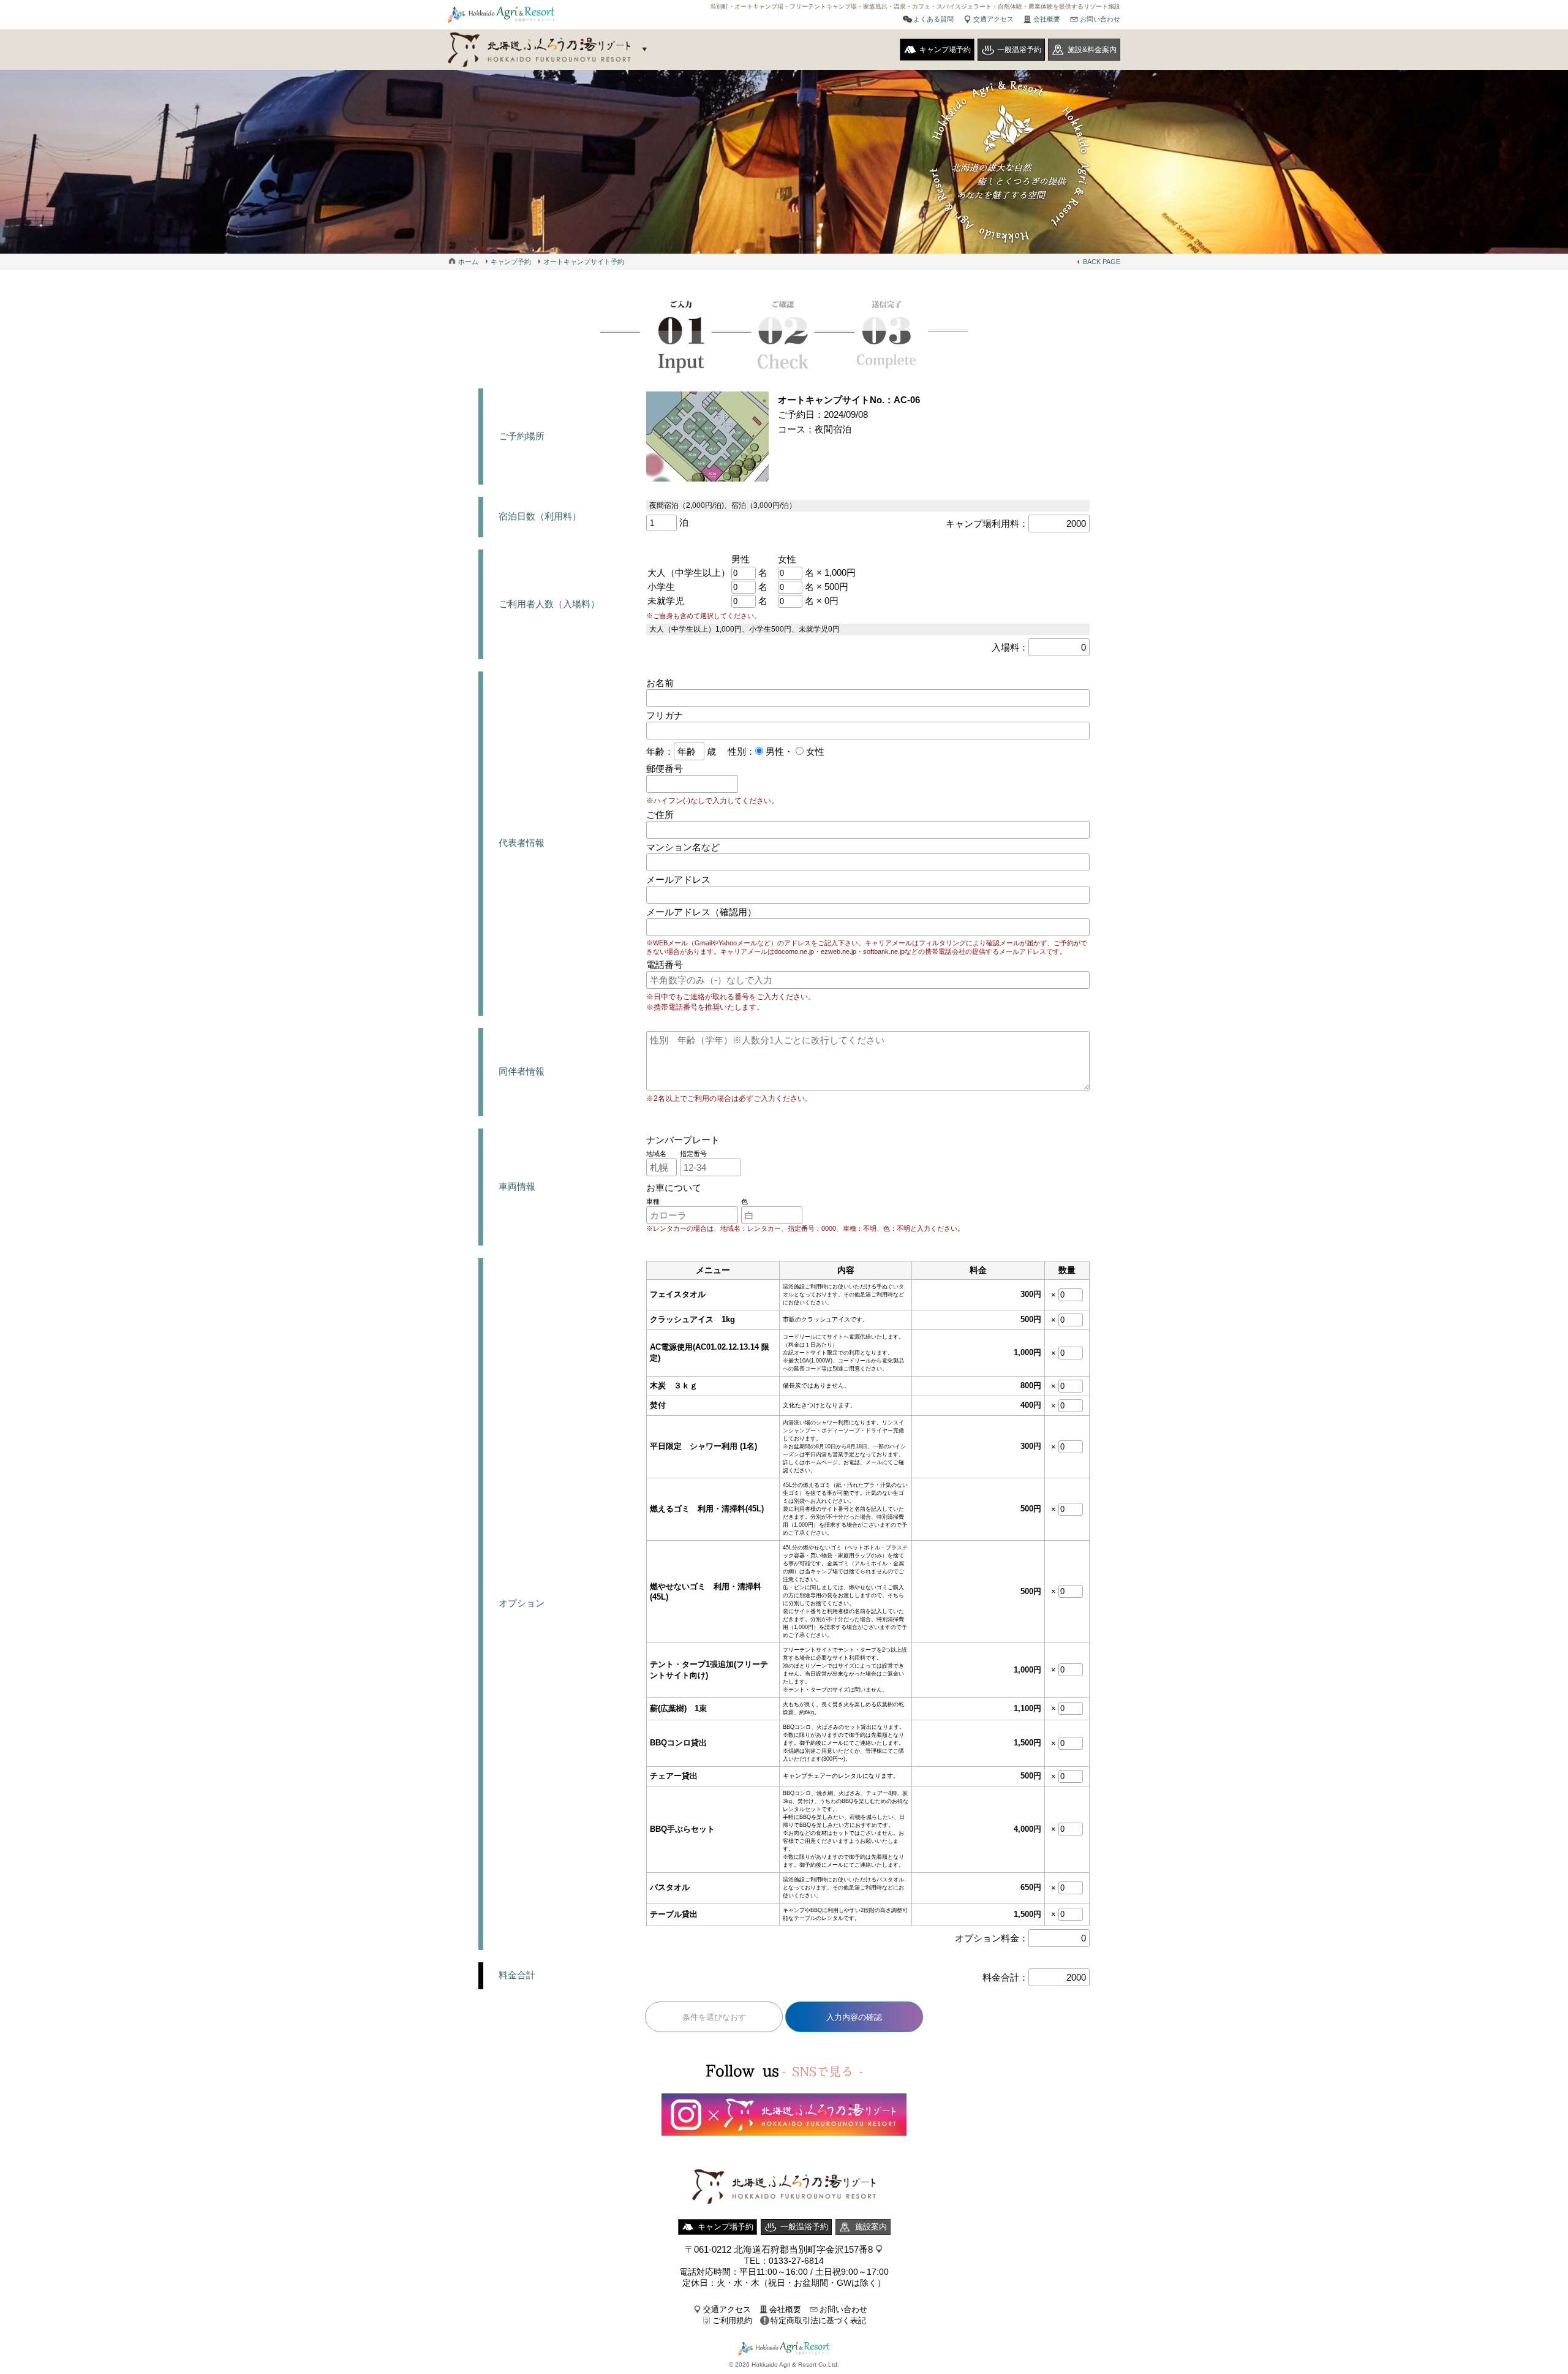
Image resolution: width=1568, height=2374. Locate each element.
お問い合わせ (1100, 19)
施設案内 (871, 2227)
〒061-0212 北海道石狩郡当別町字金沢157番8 (779, 2249)
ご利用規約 (732, 2320)
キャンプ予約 (511, 262)
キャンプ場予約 (945, 50)
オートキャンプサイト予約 (584, 262)
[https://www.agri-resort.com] (784, 2216)
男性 (774, 751)
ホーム (468, 262)
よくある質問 (933, 19)
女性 (814, 751)
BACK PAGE (1102, 262)
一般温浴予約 (1019, 50)
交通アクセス (993, 19)
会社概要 (1047, 19)
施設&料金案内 (1092, 50)
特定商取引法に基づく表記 (818, 2320)
